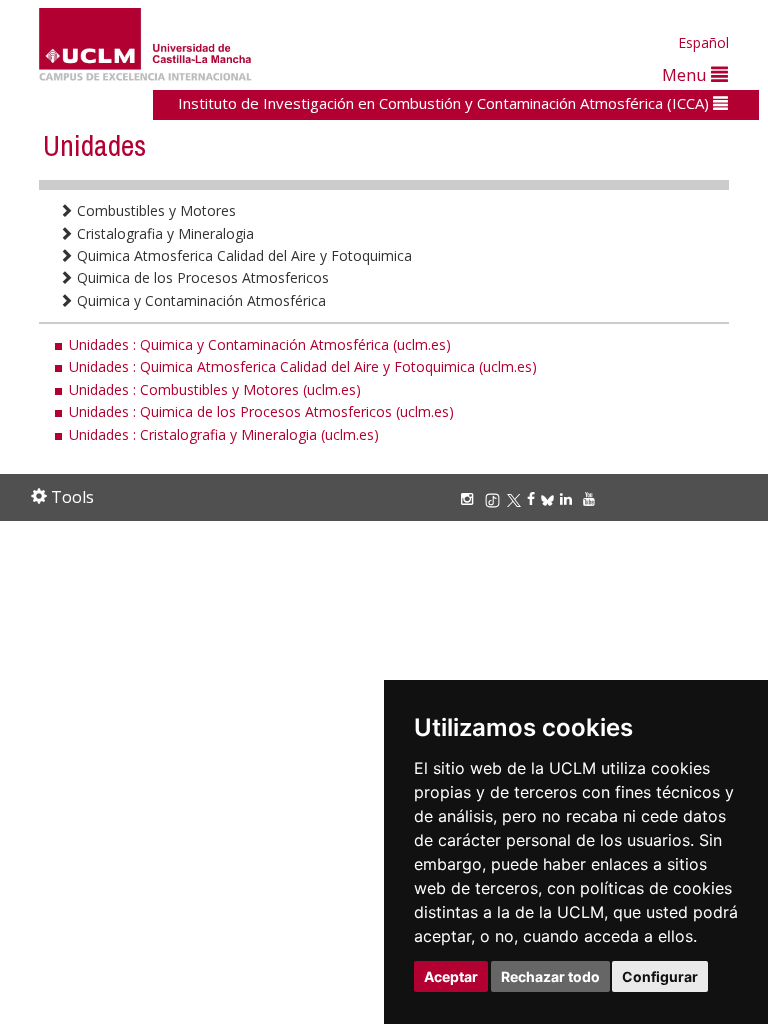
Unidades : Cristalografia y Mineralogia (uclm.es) (224, 434)
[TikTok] (495, 498)
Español (703, 42)
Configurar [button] (660, 976)
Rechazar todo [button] (550, 976)
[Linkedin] (566, 498)
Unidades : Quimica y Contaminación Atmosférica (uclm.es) (260, 344)
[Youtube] (592, 498)
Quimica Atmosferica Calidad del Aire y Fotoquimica (242, 255)
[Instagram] (470, 498)
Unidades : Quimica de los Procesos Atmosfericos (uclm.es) (261, 411)
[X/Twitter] (517, 498)
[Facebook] (534, 498)
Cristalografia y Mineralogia (163, 233)
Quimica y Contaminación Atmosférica (199, 300)
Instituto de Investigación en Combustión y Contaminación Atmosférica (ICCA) (445, 103)
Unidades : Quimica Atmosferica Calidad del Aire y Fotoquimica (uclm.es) (303, 366)
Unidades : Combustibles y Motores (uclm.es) (215, 389)
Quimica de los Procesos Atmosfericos (201, 277)
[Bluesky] (550, 498)
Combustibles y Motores (154, 210)
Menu (686, 74)
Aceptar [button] (451, 976)
